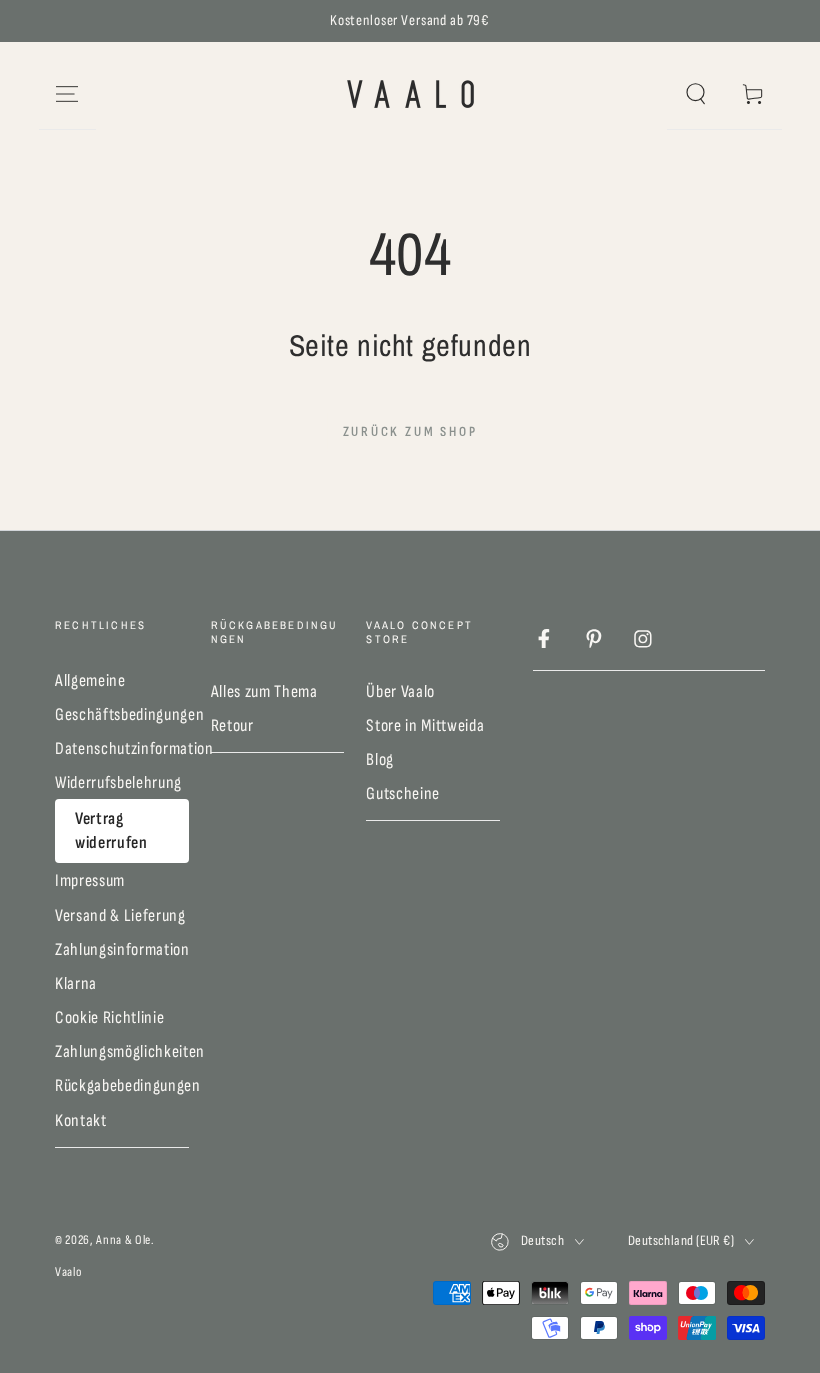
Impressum (90, 880)
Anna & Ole (123, 1240)
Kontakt (81, 1120)
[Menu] (67, 94)
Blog (380, 759)
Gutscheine (403, 793)
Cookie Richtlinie (109, 1017)
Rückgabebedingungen (128, 1085)
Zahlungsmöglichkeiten (130, 1051)
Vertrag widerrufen (111, 830)
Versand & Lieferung (120, 915)
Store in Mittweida (425, 725)
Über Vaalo (400, 691)
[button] (695, 94)
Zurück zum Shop (410, 431)
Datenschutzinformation (134, 748)
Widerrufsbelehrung (118, 782)
